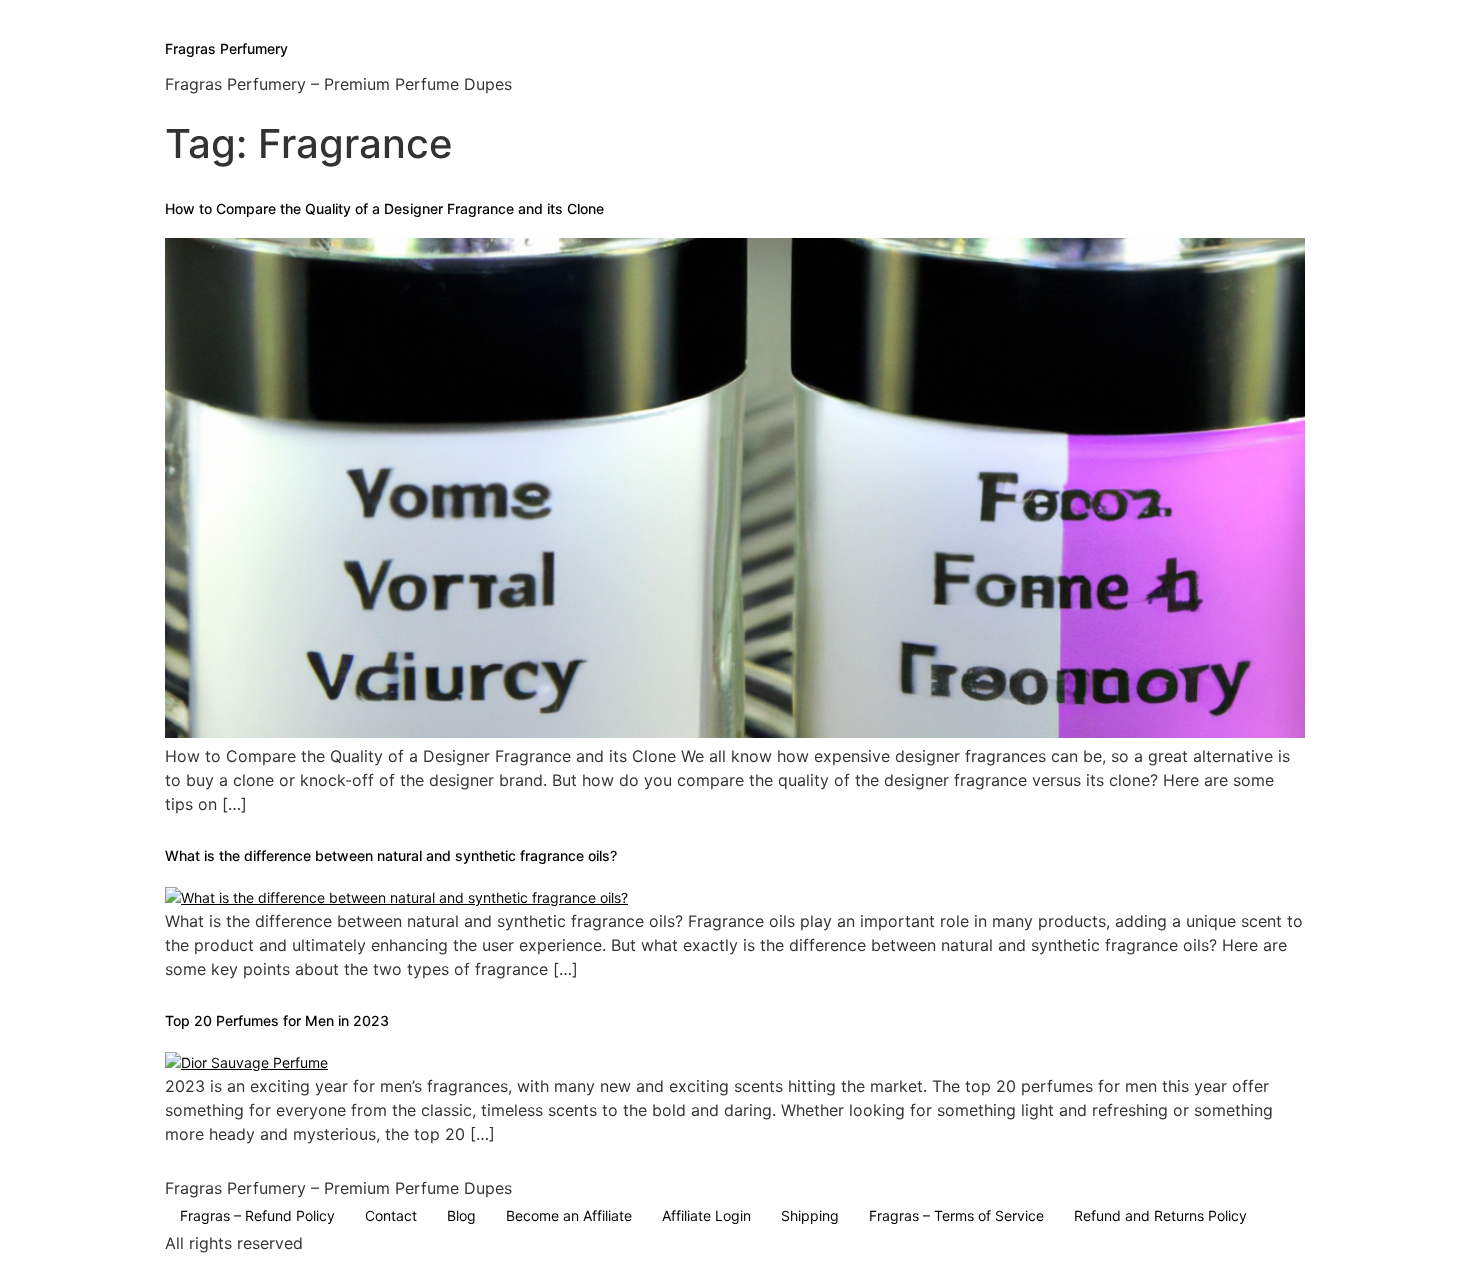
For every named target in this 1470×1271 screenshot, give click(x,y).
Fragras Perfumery (226, 48)
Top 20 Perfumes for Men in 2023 (277, 1020)
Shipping (810, 1215)
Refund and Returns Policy (1160, 1215)
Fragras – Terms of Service (956, 1215)
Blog (461, 1215)
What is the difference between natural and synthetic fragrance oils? (391, 855)
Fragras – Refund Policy (257, 1215)
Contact (391, 1215)
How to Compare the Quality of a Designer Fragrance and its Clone (384, 208)
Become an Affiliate (569, 1215)
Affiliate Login (706, 1215)
